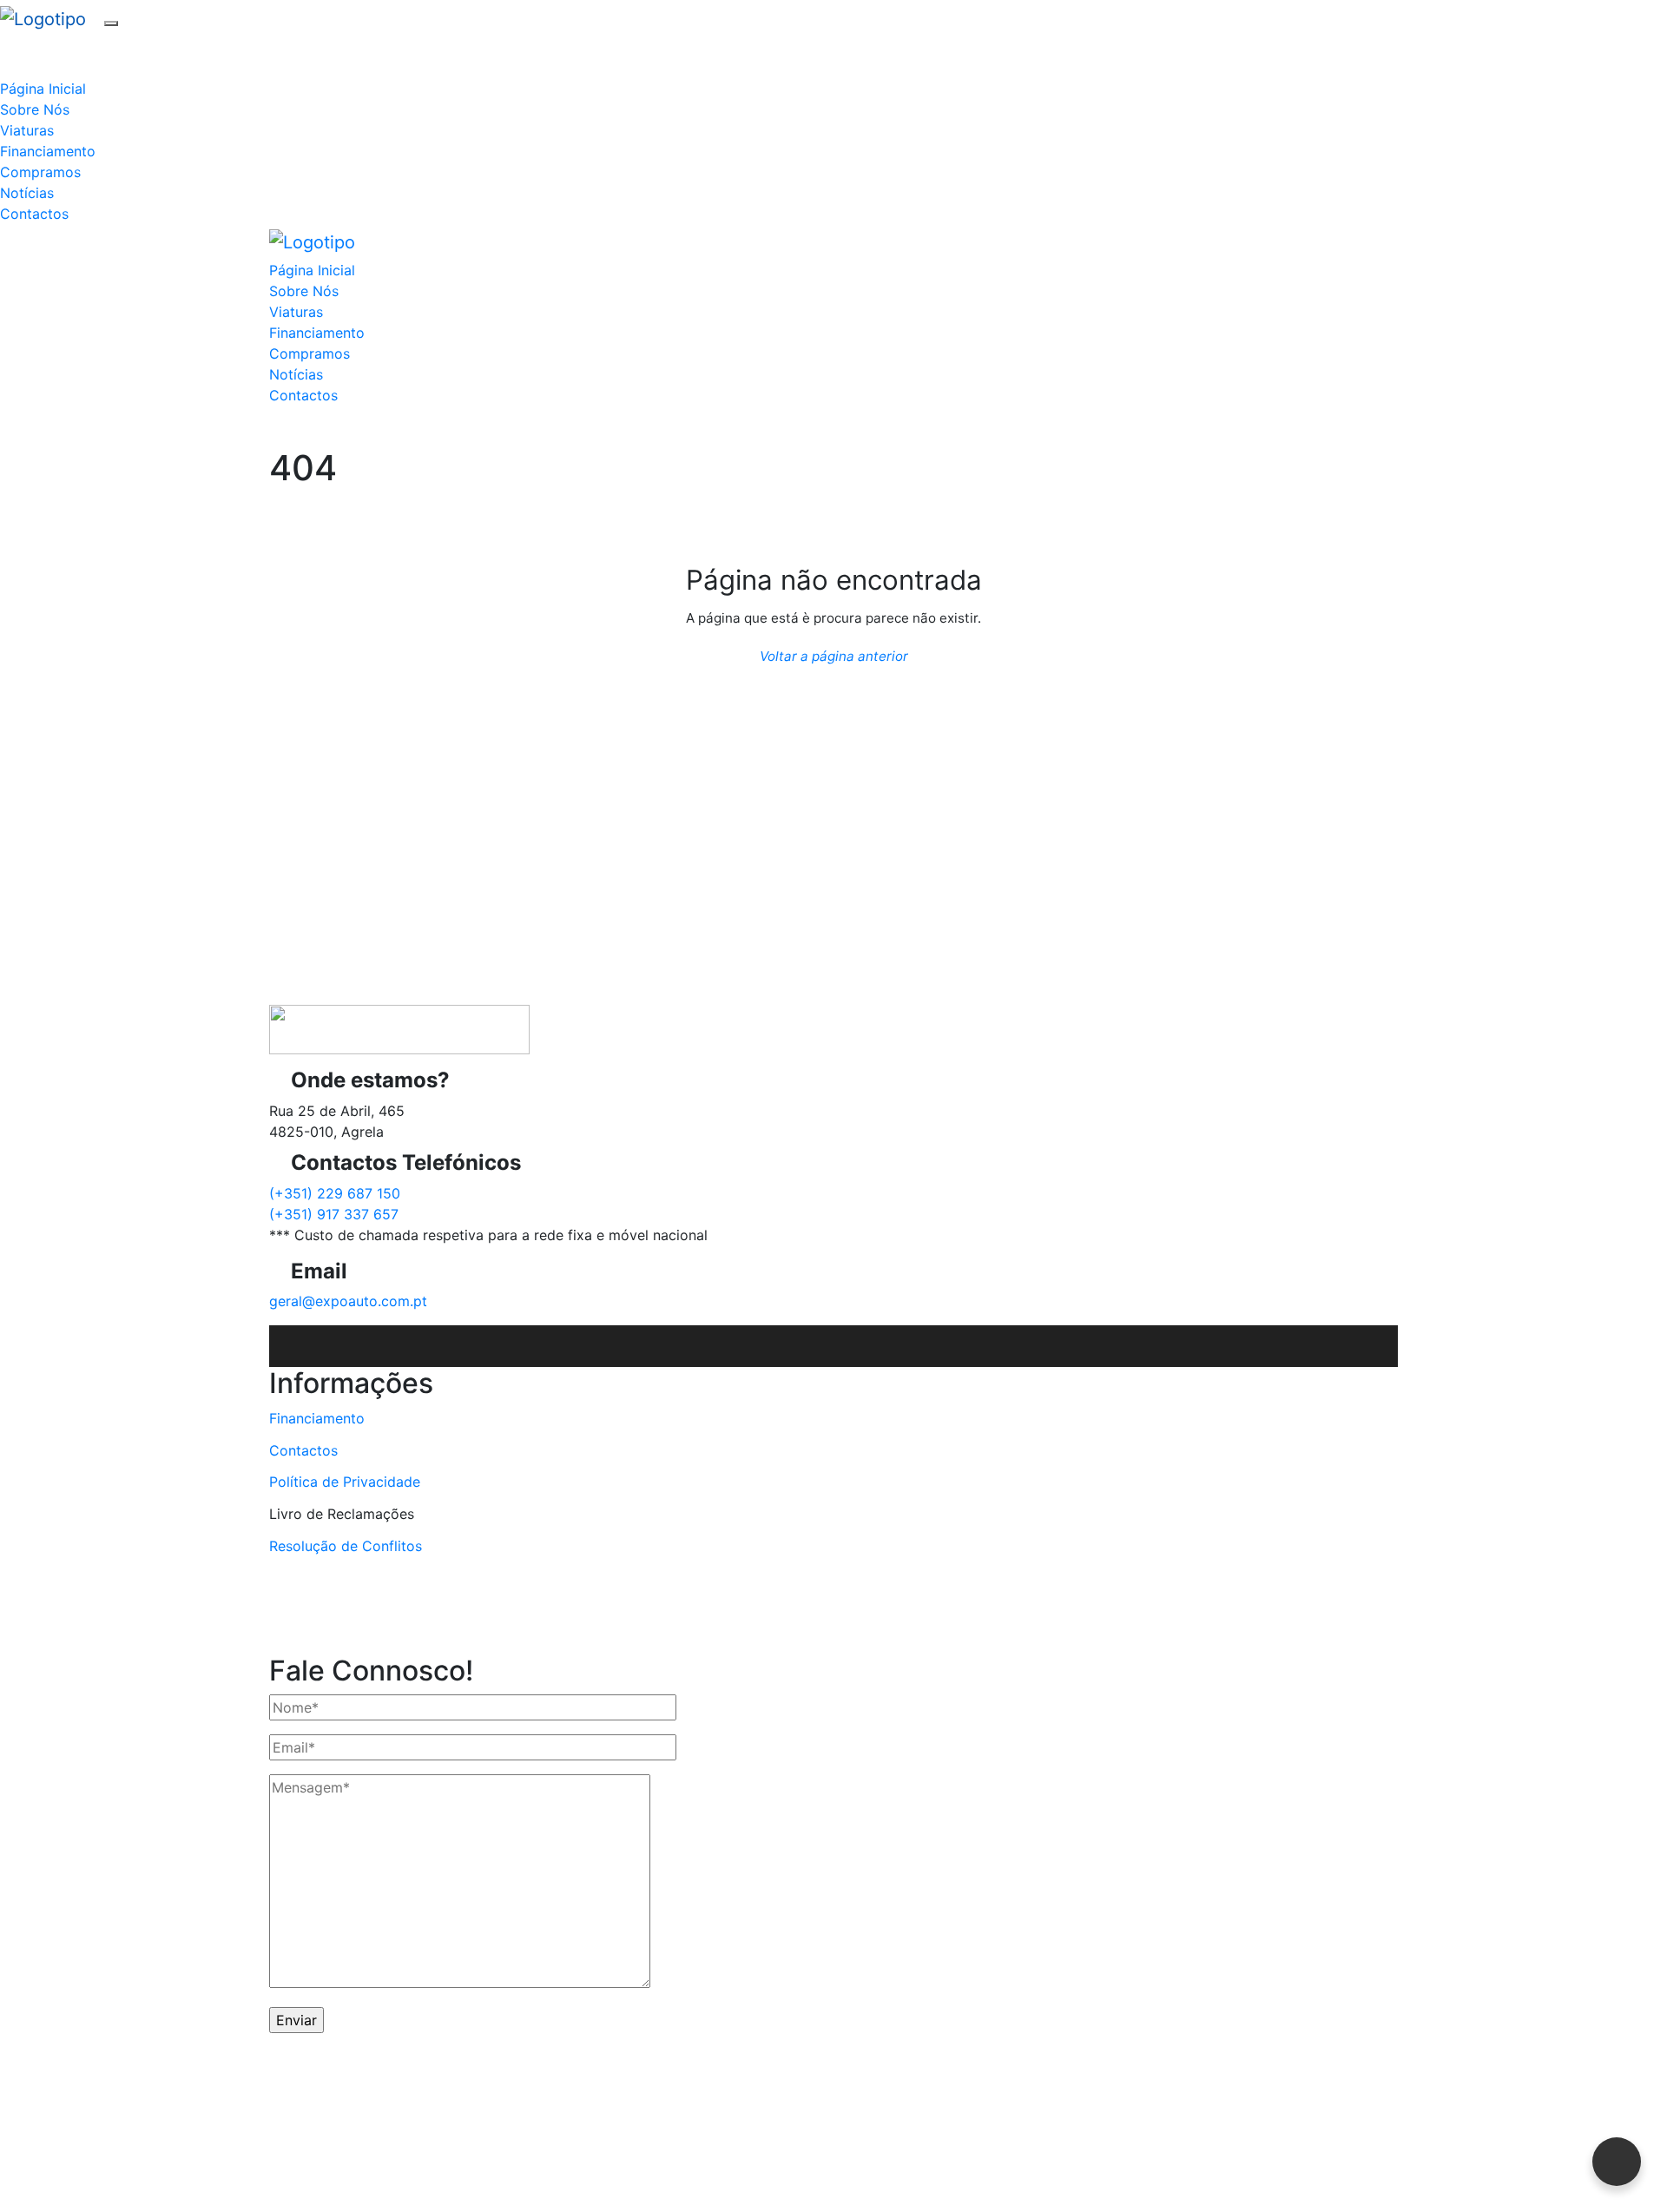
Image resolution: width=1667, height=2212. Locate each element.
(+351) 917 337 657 (334, 1214)
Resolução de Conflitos (346, 1546)
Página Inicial (43, 89)
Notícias (27, 193)
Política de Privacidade (345, 1482)
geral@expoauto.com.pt (348, 1301)
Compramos (40, 172)
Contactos (34, 214)
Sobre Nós (35, 109)
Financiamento (48, 151)
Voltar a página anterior (834, 656)
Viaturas (27, 130)
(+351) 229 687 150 (335, 1193)
